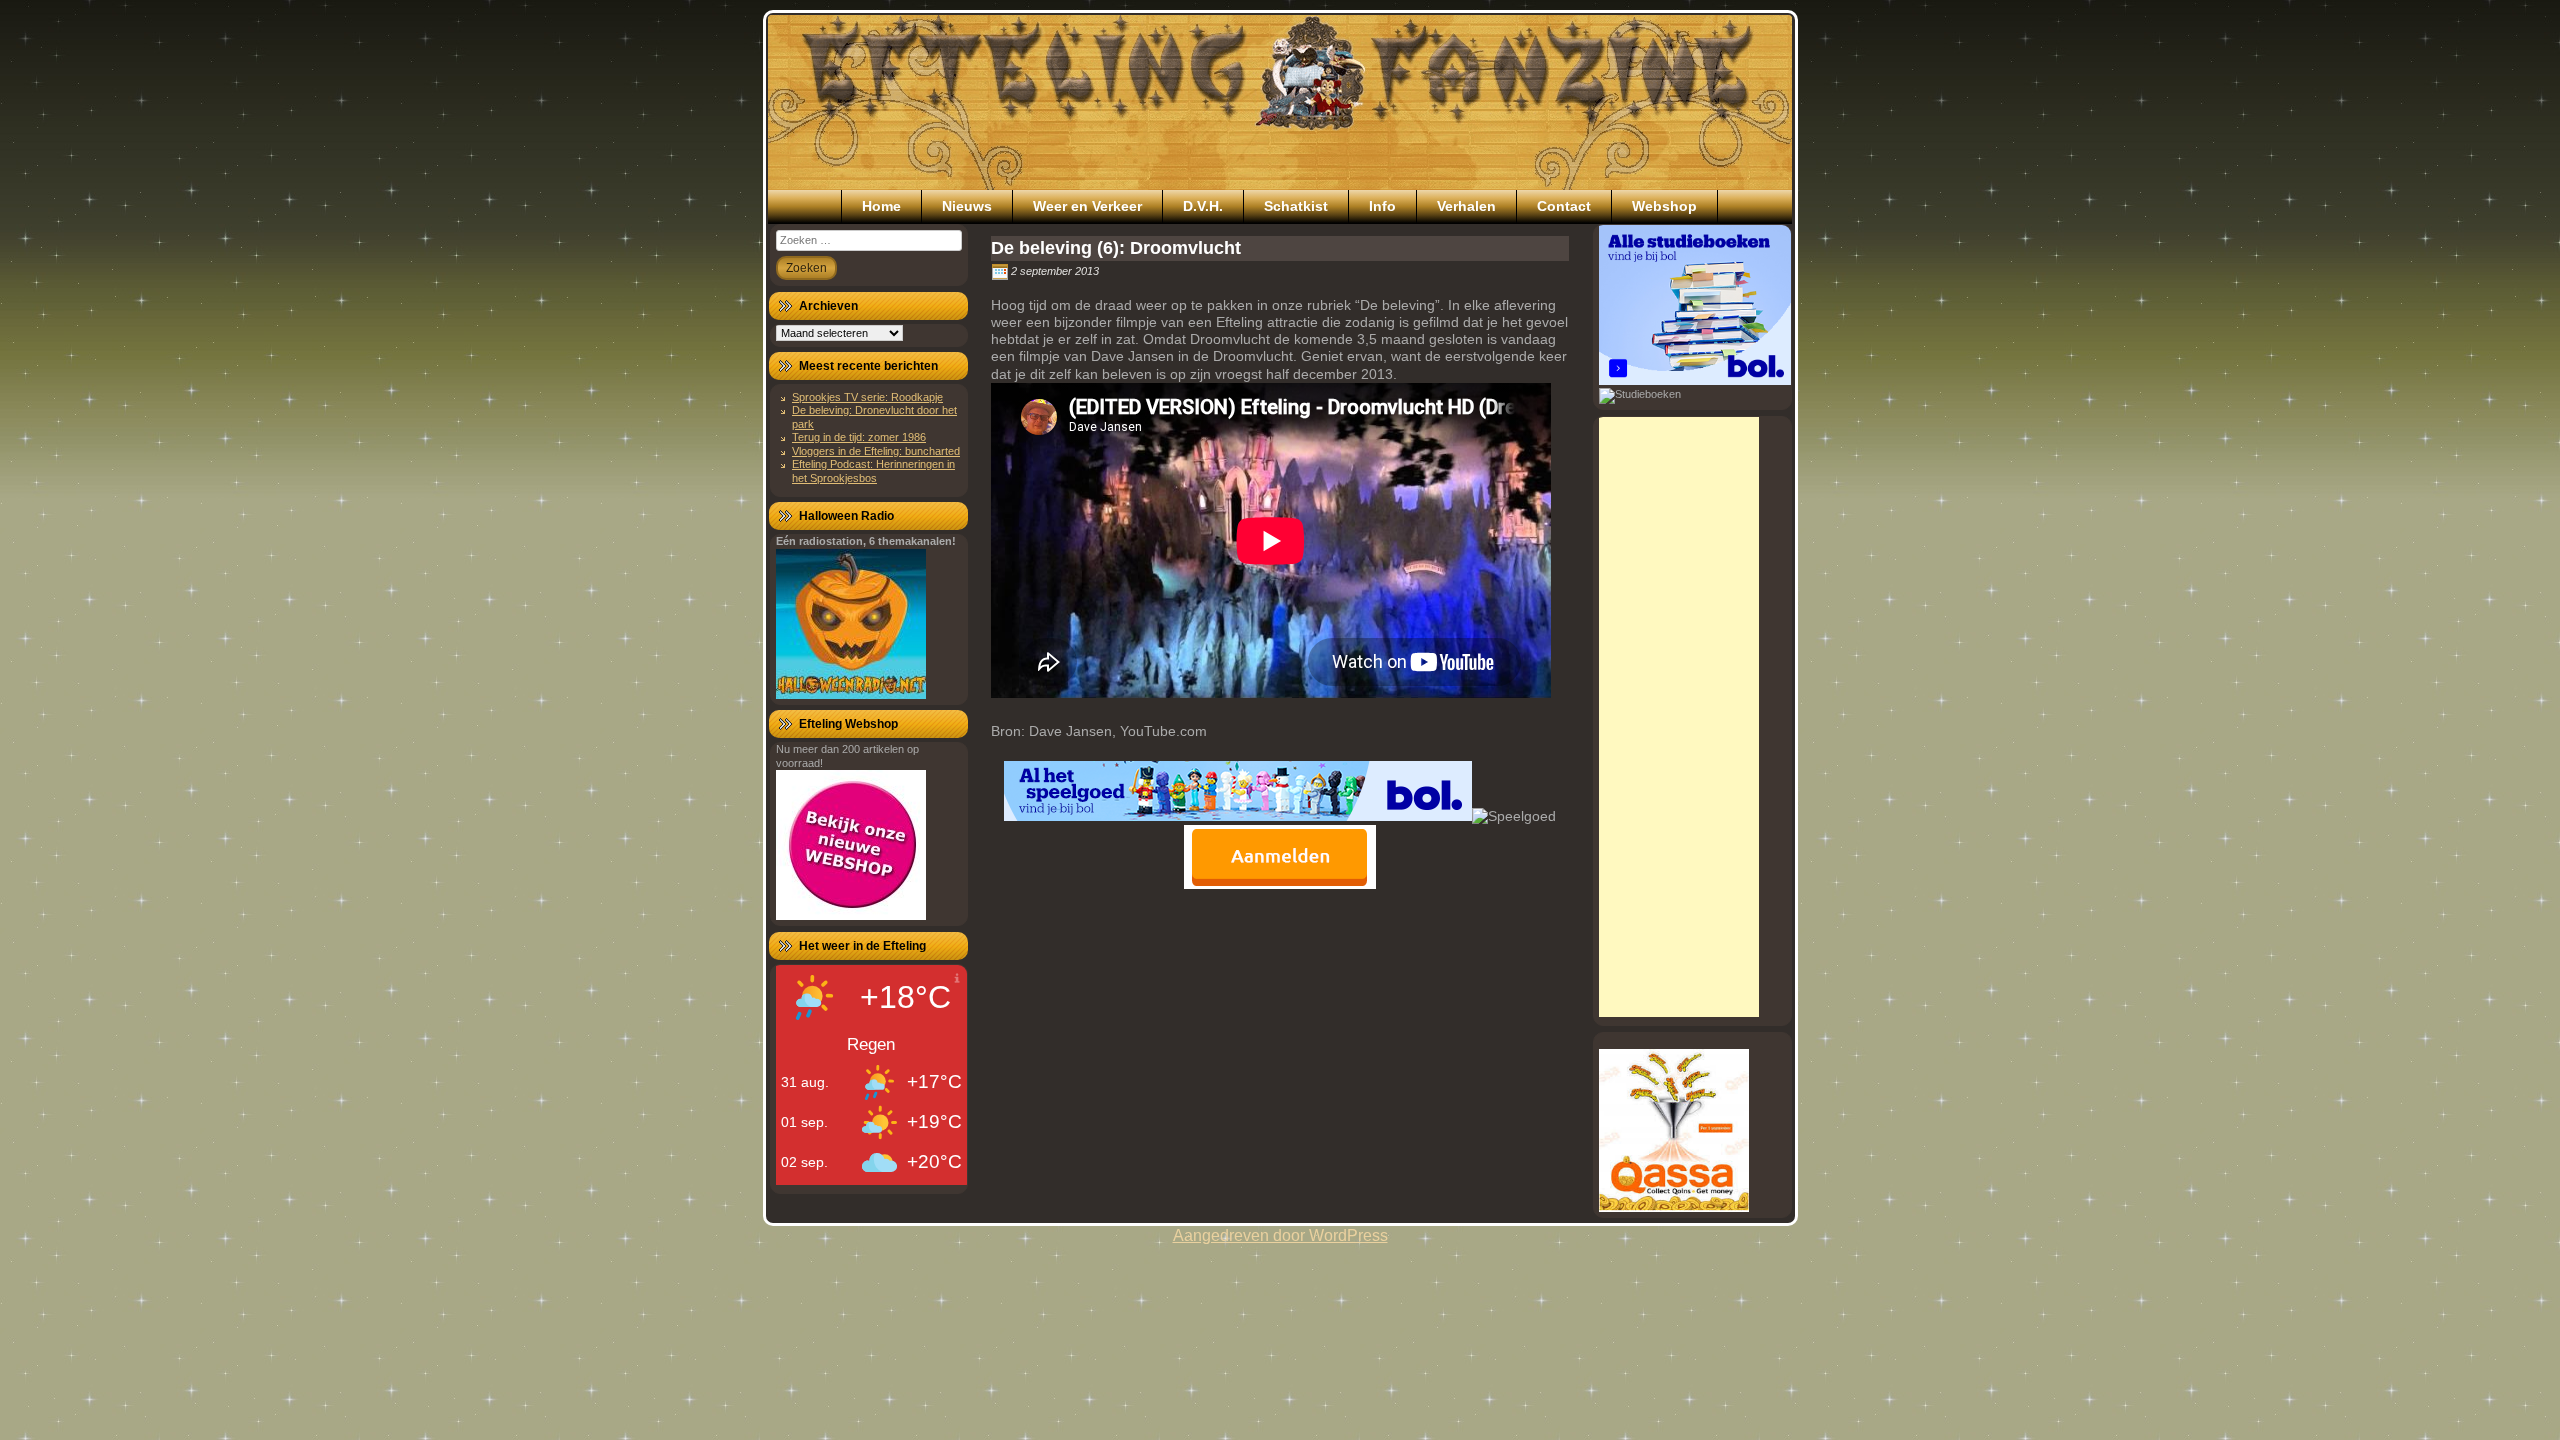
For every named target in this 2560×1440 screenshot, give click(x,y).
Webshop (1664, 206)
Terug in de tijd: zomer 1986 (859, 437)
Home (881, 206)
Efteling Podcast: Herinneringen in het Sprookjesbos (873, 470)
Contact (1564, 206)
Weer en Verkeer (1087, 206)
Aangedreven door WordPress (1280, 1235)
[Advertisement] (1679, 717)
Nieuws (967, 206)
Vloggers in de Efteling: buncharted (876, 451)
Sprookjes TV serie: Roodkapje (867, 397)
